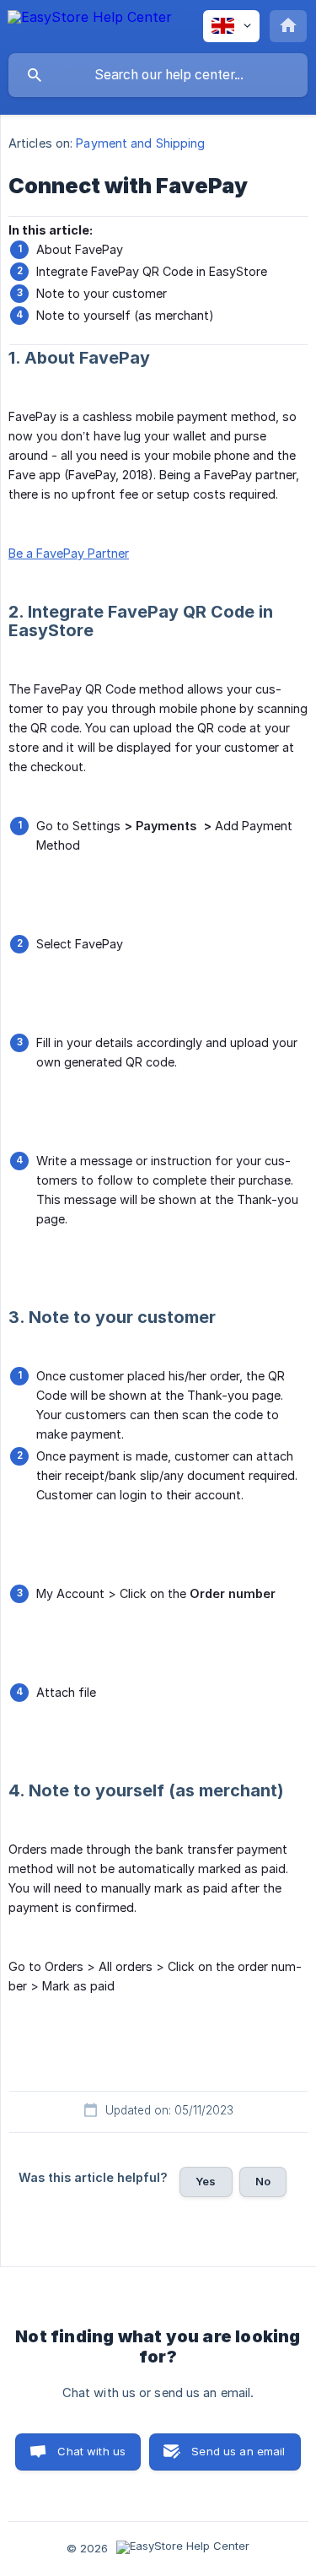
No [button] (263, 2181)
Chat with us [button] (91, 2451)
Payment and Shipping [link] (140, 143)
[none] (90, 25)
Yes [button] (206, 2181)
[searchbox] (158, 75)
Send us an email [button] (238, 2451)
